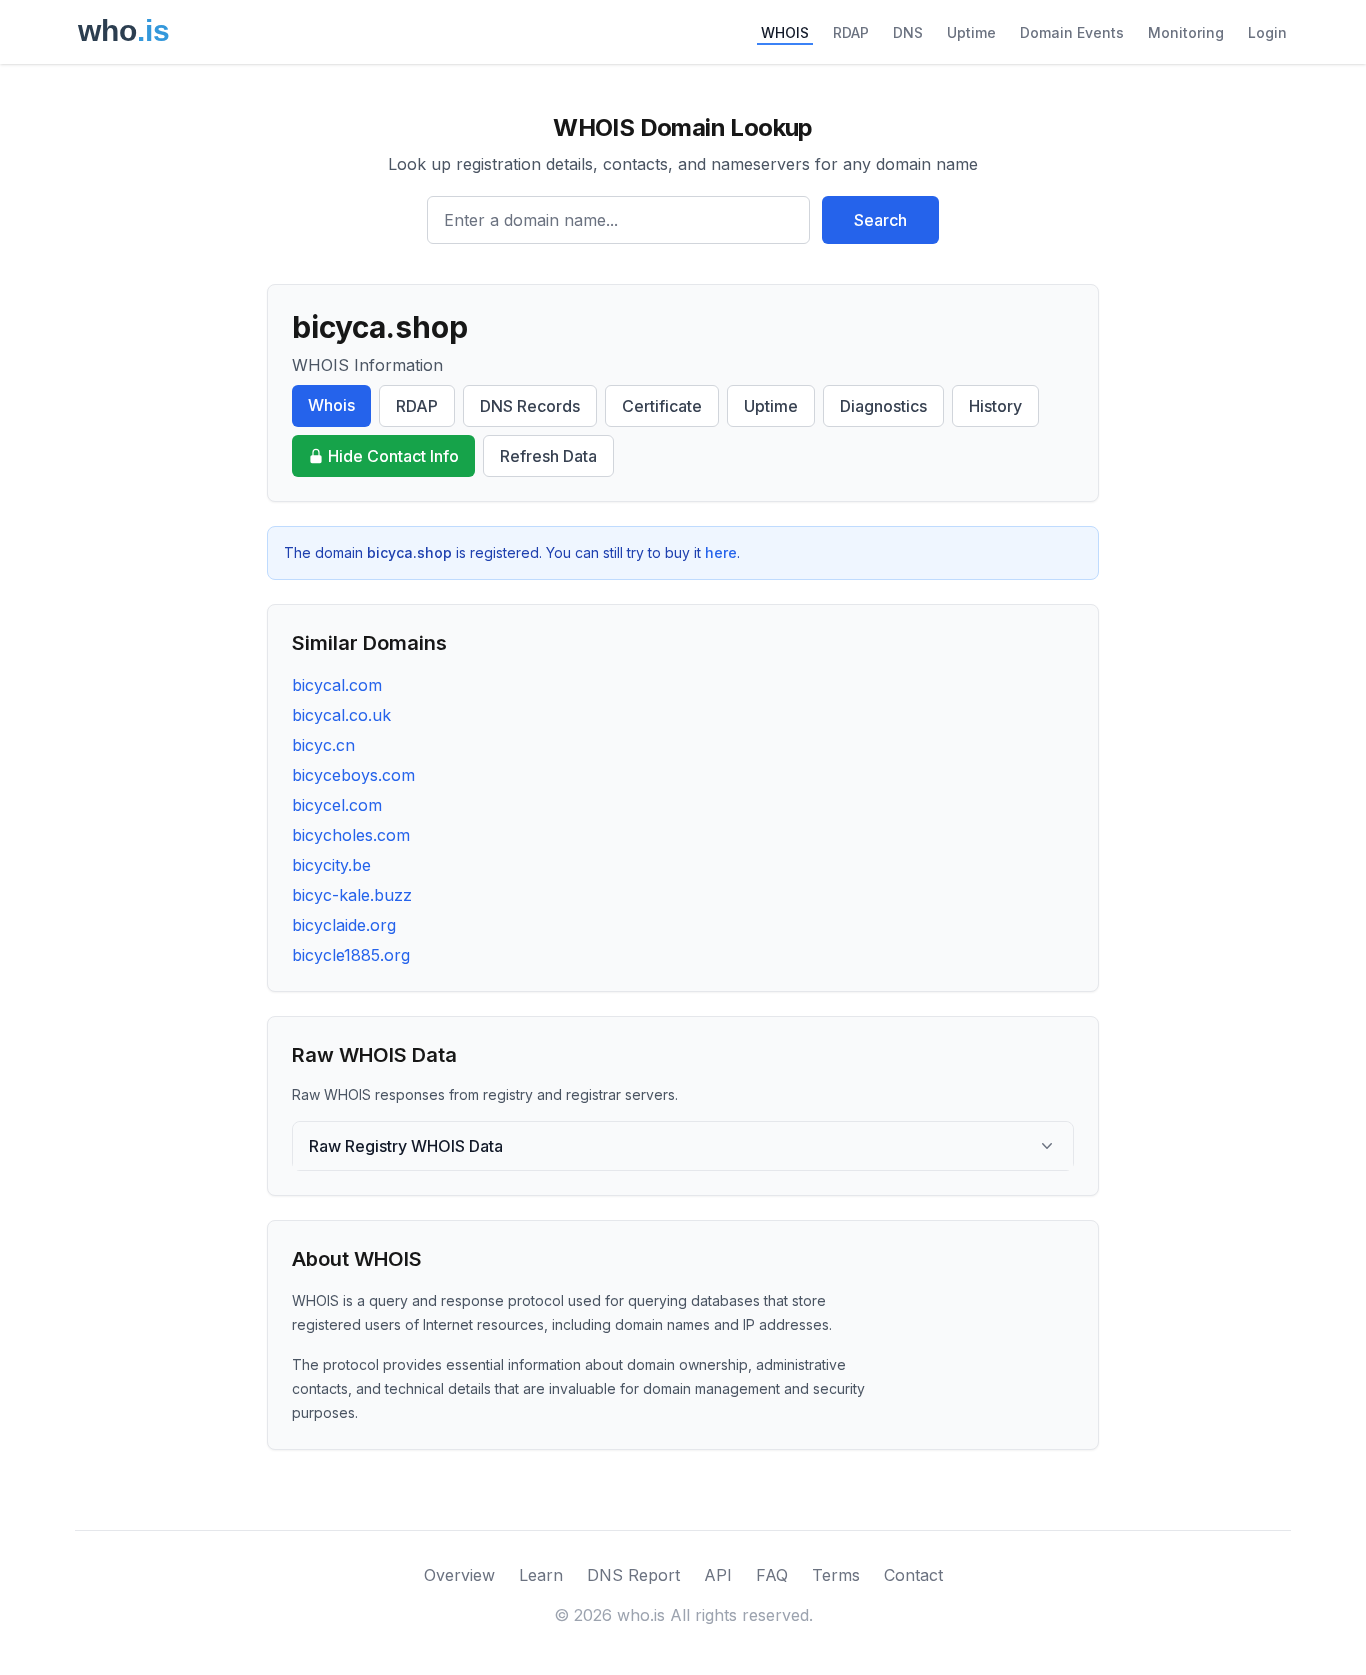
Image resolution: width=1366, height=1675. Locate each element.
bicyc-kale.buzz (352, 895)
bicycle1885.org (351, 955)
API (718, 1575)
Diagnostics (883, 406)
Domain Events (1072, 32)
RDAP (851, 32)
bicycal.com (337, 685)
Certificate (662, 406)
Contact (913, 1575)
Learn (541, 1575)
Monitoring (1186, 32)
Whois (331, 405)
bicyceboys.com (353, 775)
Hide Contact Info (393, 456)
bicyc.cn (323, 745)
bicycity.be (331, 865)
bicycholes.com (351, 835)
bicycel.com (337, 805)
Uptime (971, 32)
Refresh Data (548, 456)
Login (1267, 32)
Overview (459, 1575)
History (995, 406)
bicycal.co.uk (341, 715)
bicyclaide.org (344, 925)
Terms (836, 1575)
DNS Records (530, 406)
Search (880, 220)
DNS (908, 32)
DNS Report (633, 1575)
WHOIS (785, 32)
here (721, 552)
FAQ (772, 1575)
